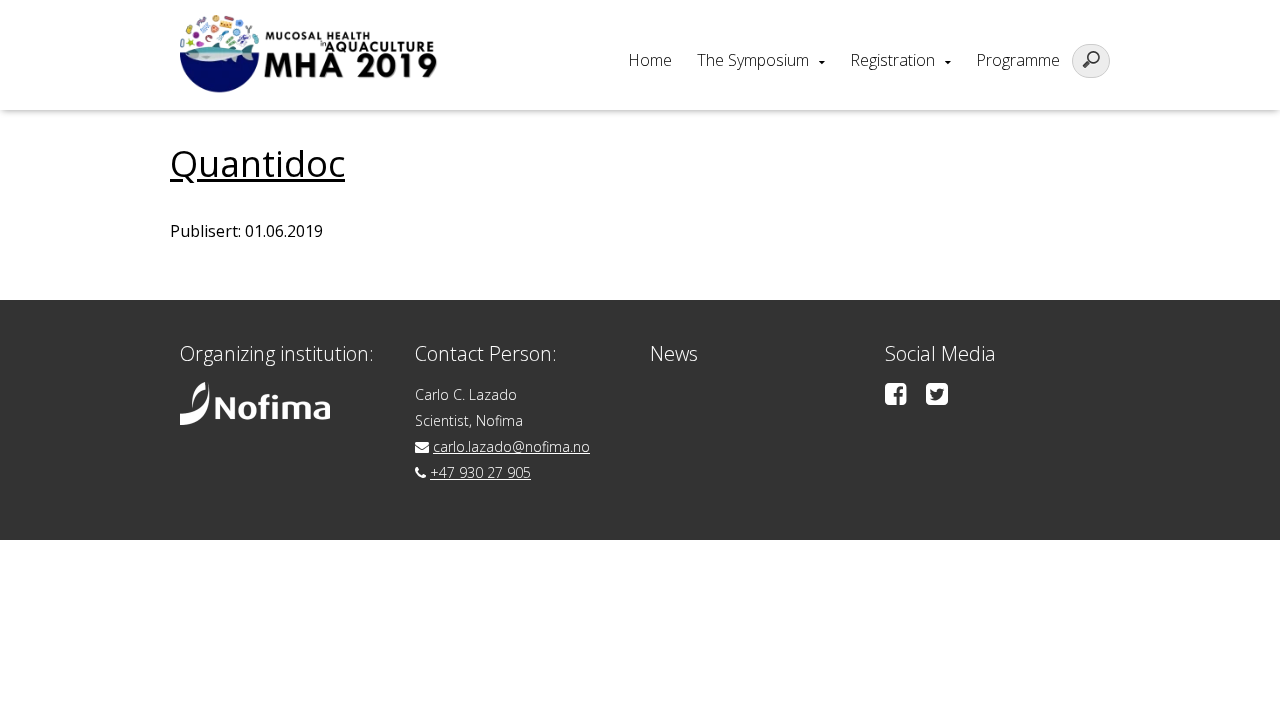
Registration (892, 60)
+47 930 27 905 (480, 472)
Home (650, 60)
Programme (1018, 60)
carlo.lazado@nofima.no (511, 446)
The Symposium (753, 60)
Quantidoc (257, 163)
